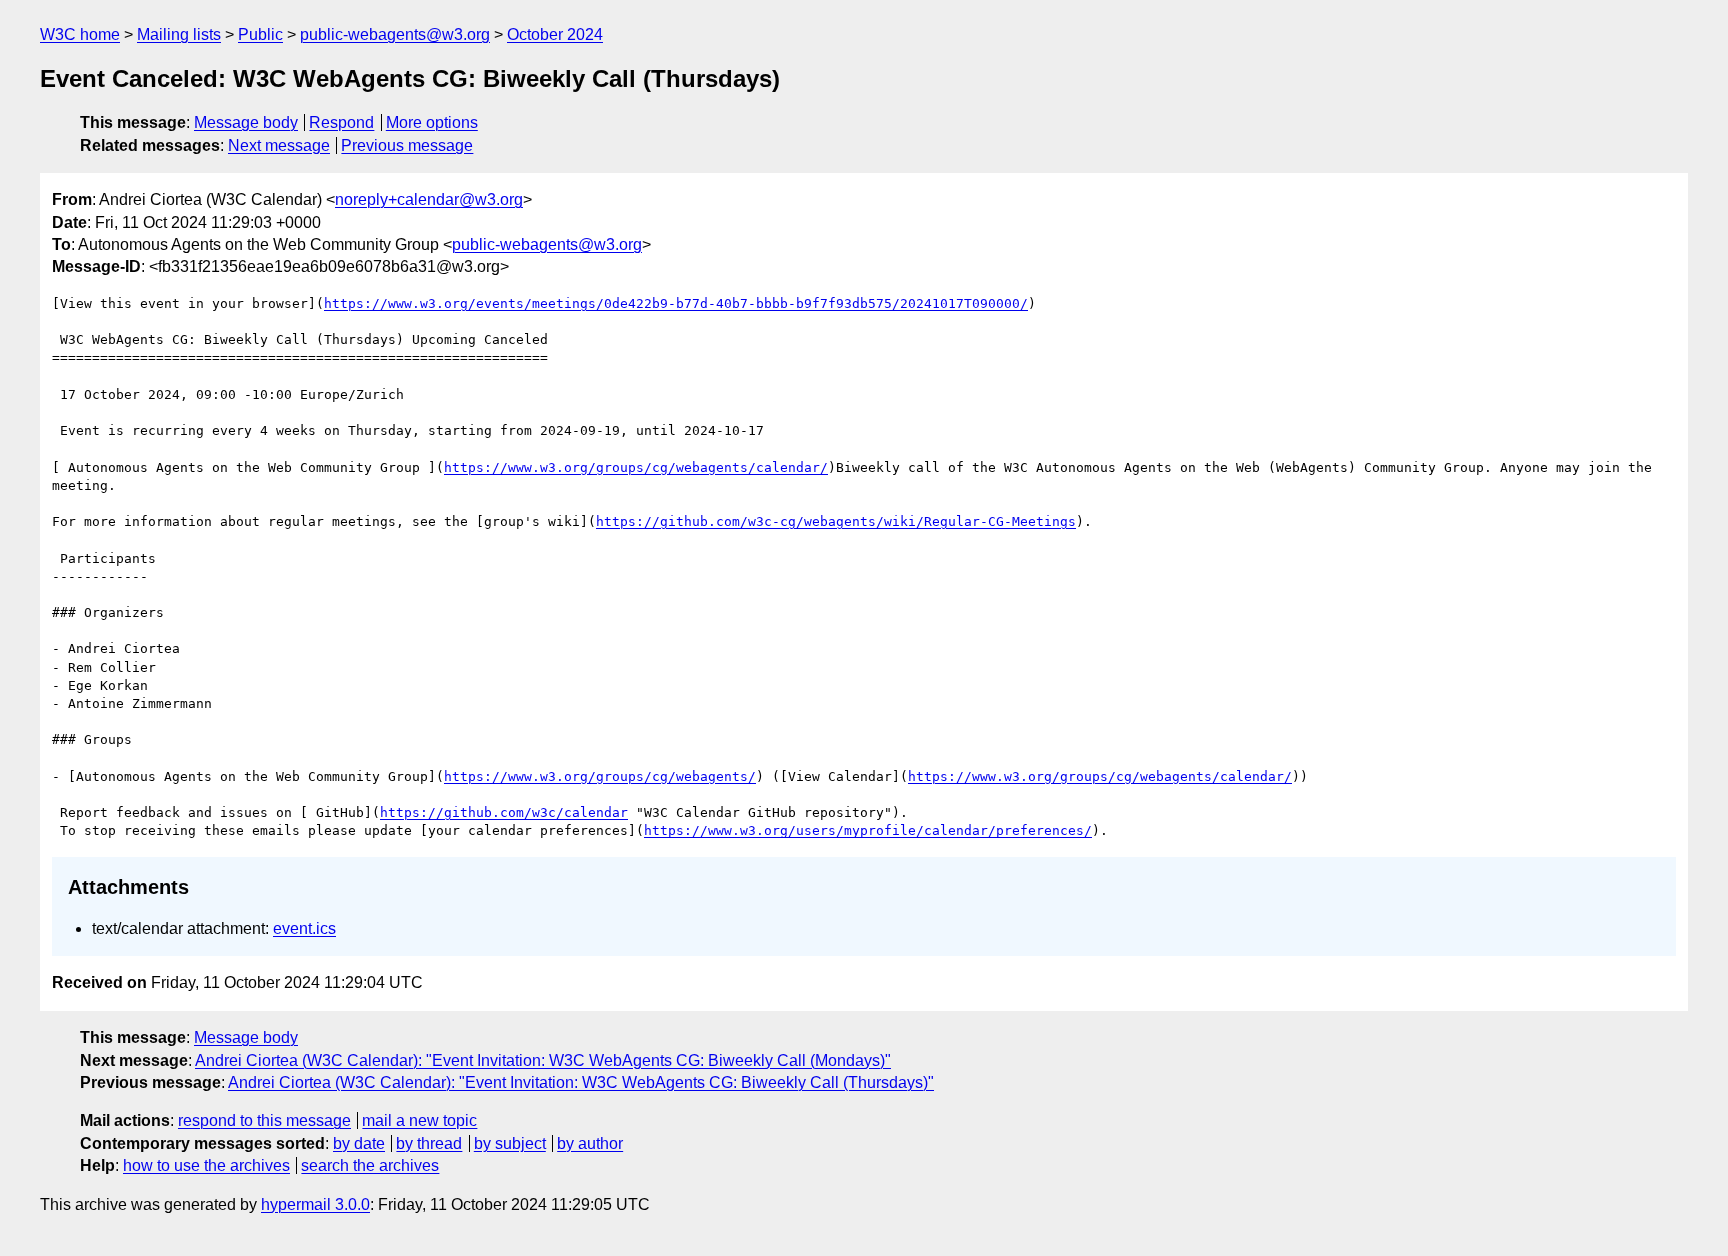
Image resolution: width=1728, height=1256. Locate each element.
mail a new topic (419, 1120)
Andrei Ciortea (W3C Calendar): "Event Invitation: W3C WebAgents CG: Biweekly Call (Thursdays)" (581, 1082)
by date (359, 1143)
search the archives (370, 1165)
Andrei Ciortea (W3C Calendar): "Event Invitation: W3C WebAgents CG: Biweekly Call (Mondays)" (543, 1060)
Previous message (407, 145)
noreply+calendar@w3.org (429, 199)
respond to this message (264, 1120)
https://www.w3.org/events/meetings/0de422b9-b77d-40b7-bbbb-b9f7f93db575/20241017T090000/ (676, 303)
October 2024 (555, 34)
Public (260, 34)
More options (432, 122)
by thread (429, 1143)
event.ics (304, 928)
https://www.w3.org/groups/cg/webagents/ (600, 776)
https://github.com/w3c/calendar (504, 812)
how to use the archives (206, 1165)
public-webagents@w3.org (395, 34)
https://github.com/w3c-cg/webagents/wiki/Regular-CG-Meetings (836, 521)
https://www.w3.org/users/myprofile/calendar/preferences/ (868, 830)
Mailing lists (179, 34)
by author (590, 1143)
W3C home (80, 34)
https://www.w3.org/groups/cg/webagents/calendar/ (636, 467)
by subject (510, 1143)
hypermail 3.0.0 (315, 1204)
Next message (279, 145)
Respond (341, 122)
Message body (246, 122)
